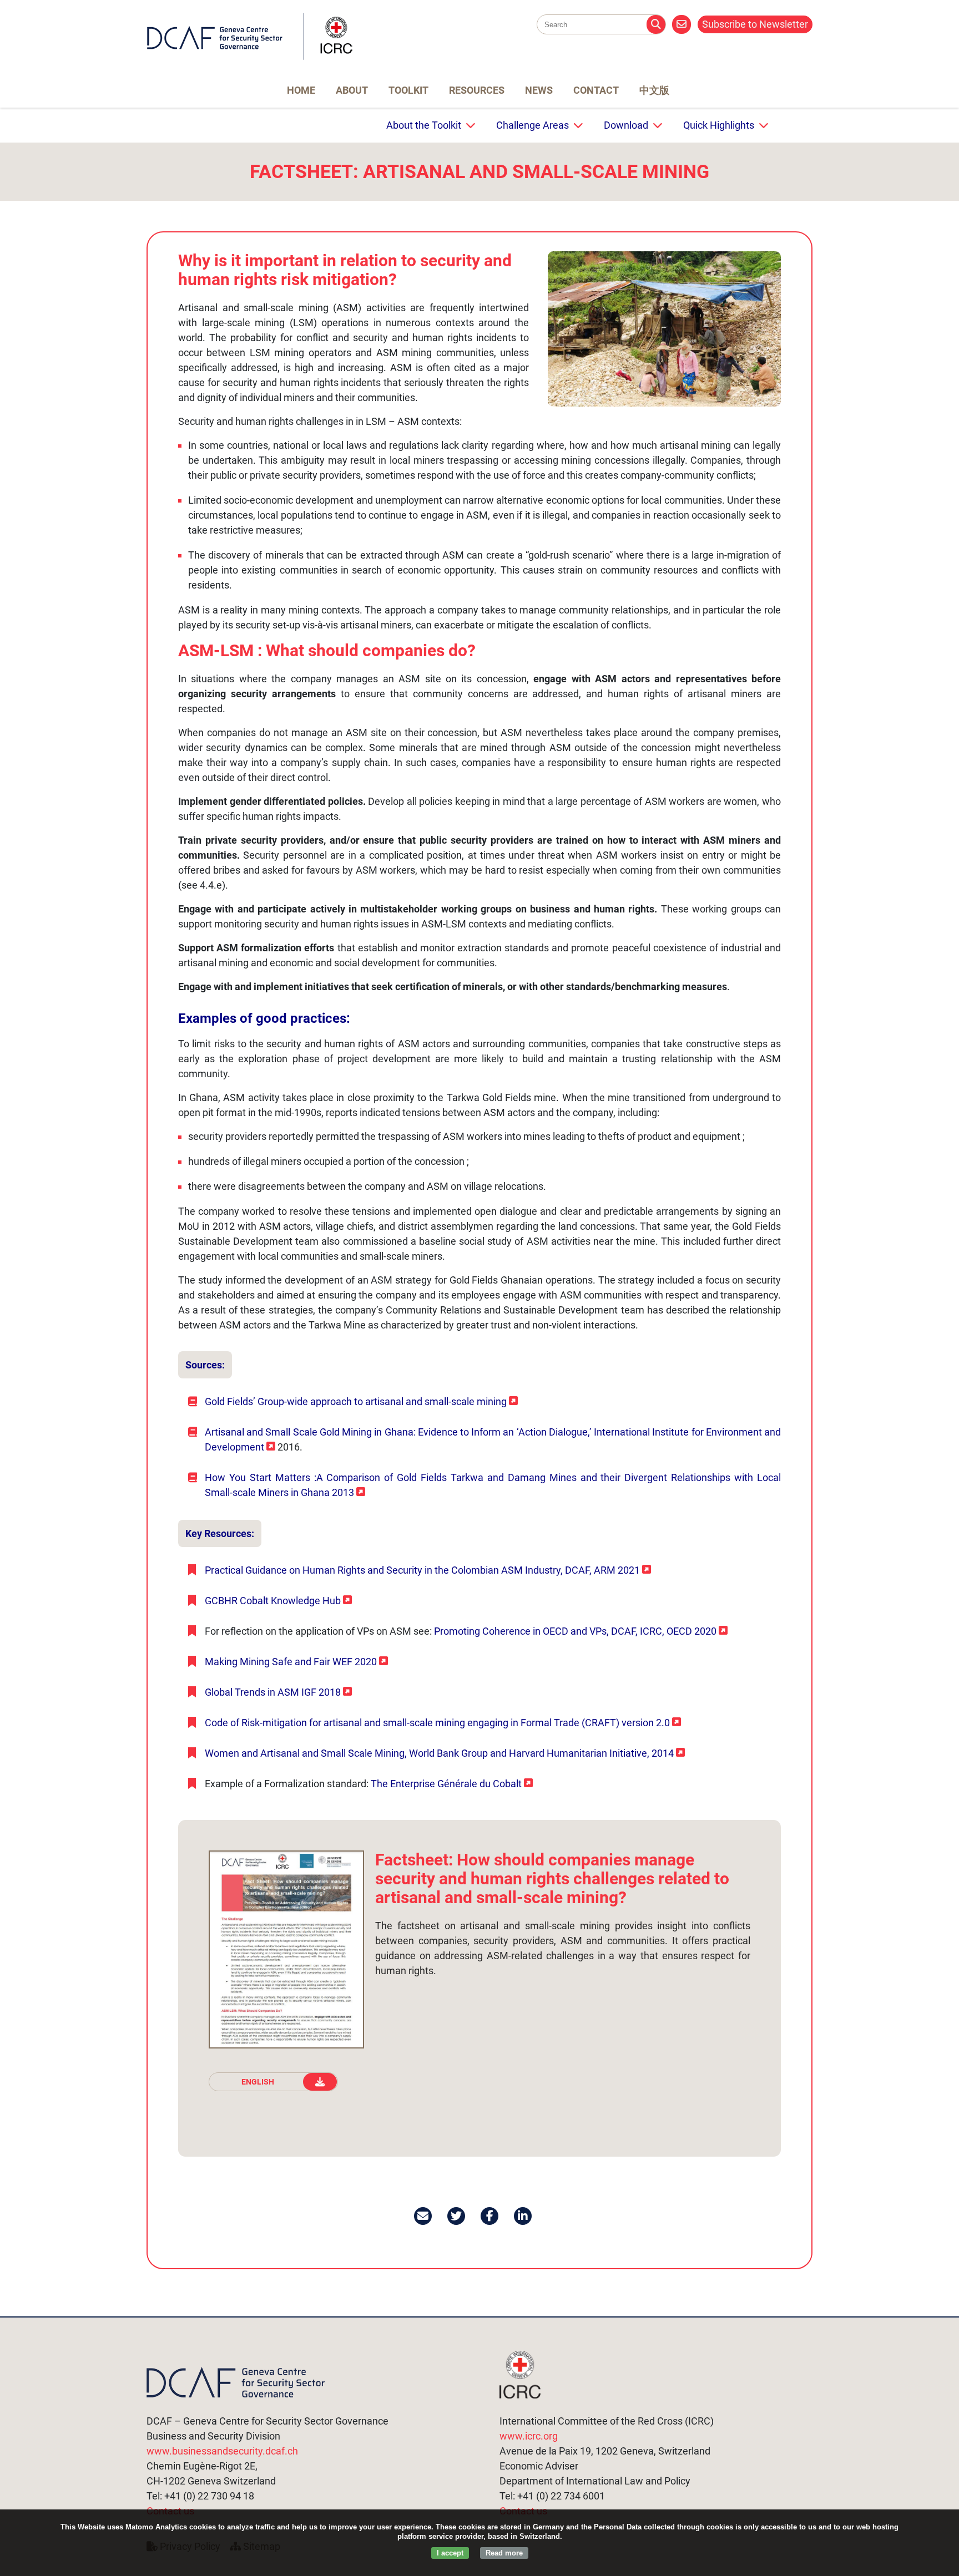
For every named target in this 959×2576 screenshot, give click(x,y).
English (258, 2082)
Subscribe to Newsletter (755, 24)
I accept (450, 2553)
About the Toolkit (424, 125)
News (539, 90)
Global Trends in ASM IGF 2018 (273, 1692)
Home (301, 90)
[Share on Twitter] (457, 2216)
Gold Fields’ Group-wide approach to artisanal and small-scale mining (356, 1401)
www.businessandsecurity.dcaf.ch (222, 2451)
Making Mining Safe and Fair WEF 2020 (291, 1662)
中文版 (654, 90)
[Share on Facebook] (490, 2216)
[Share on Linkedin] (524, 2216)
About (352, 90)
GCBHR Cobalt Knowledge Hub (273, 1601)
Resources (477, 90)
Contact (596, 90)
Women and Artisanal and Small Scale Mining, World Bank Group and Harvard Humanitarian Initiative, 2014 (439, 1753)
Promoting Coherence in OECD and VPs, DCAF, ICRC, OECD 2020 (575, 1631)
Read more (504, 2553)
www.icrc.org (529, 2436)
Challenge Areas (533, 125)
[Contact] (682, 24)
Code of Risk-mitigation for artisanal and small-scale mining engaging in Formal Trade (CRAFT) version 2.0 (437, 1723)
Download (626, 125)
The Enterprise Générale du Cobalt (446, 1784)
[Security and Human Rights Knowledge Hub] (250, 57)
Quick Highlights (719, 125)
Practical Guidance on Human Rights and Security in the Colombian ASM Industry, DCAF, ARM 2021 (422, 1570)
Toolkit (408, 90)
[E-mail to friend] (424, 2216)
